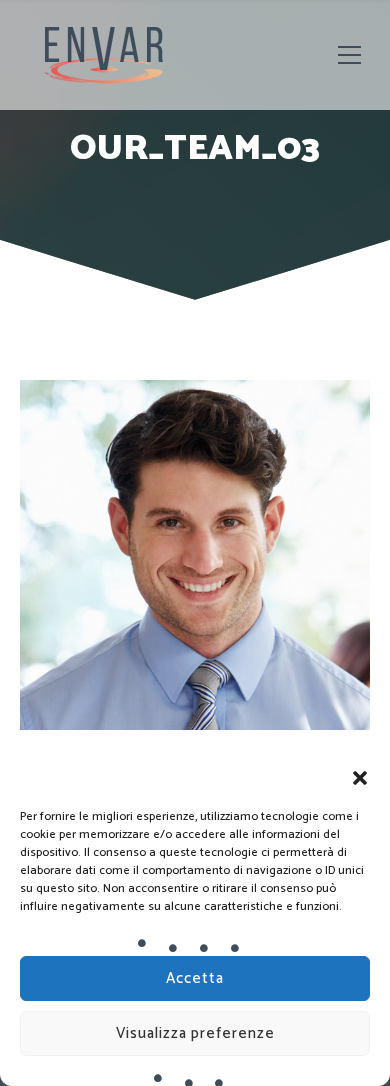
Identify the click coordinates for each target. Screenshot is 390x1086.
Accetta (195, 978)
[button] (360, 778)
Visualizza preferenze (195, 1033)
